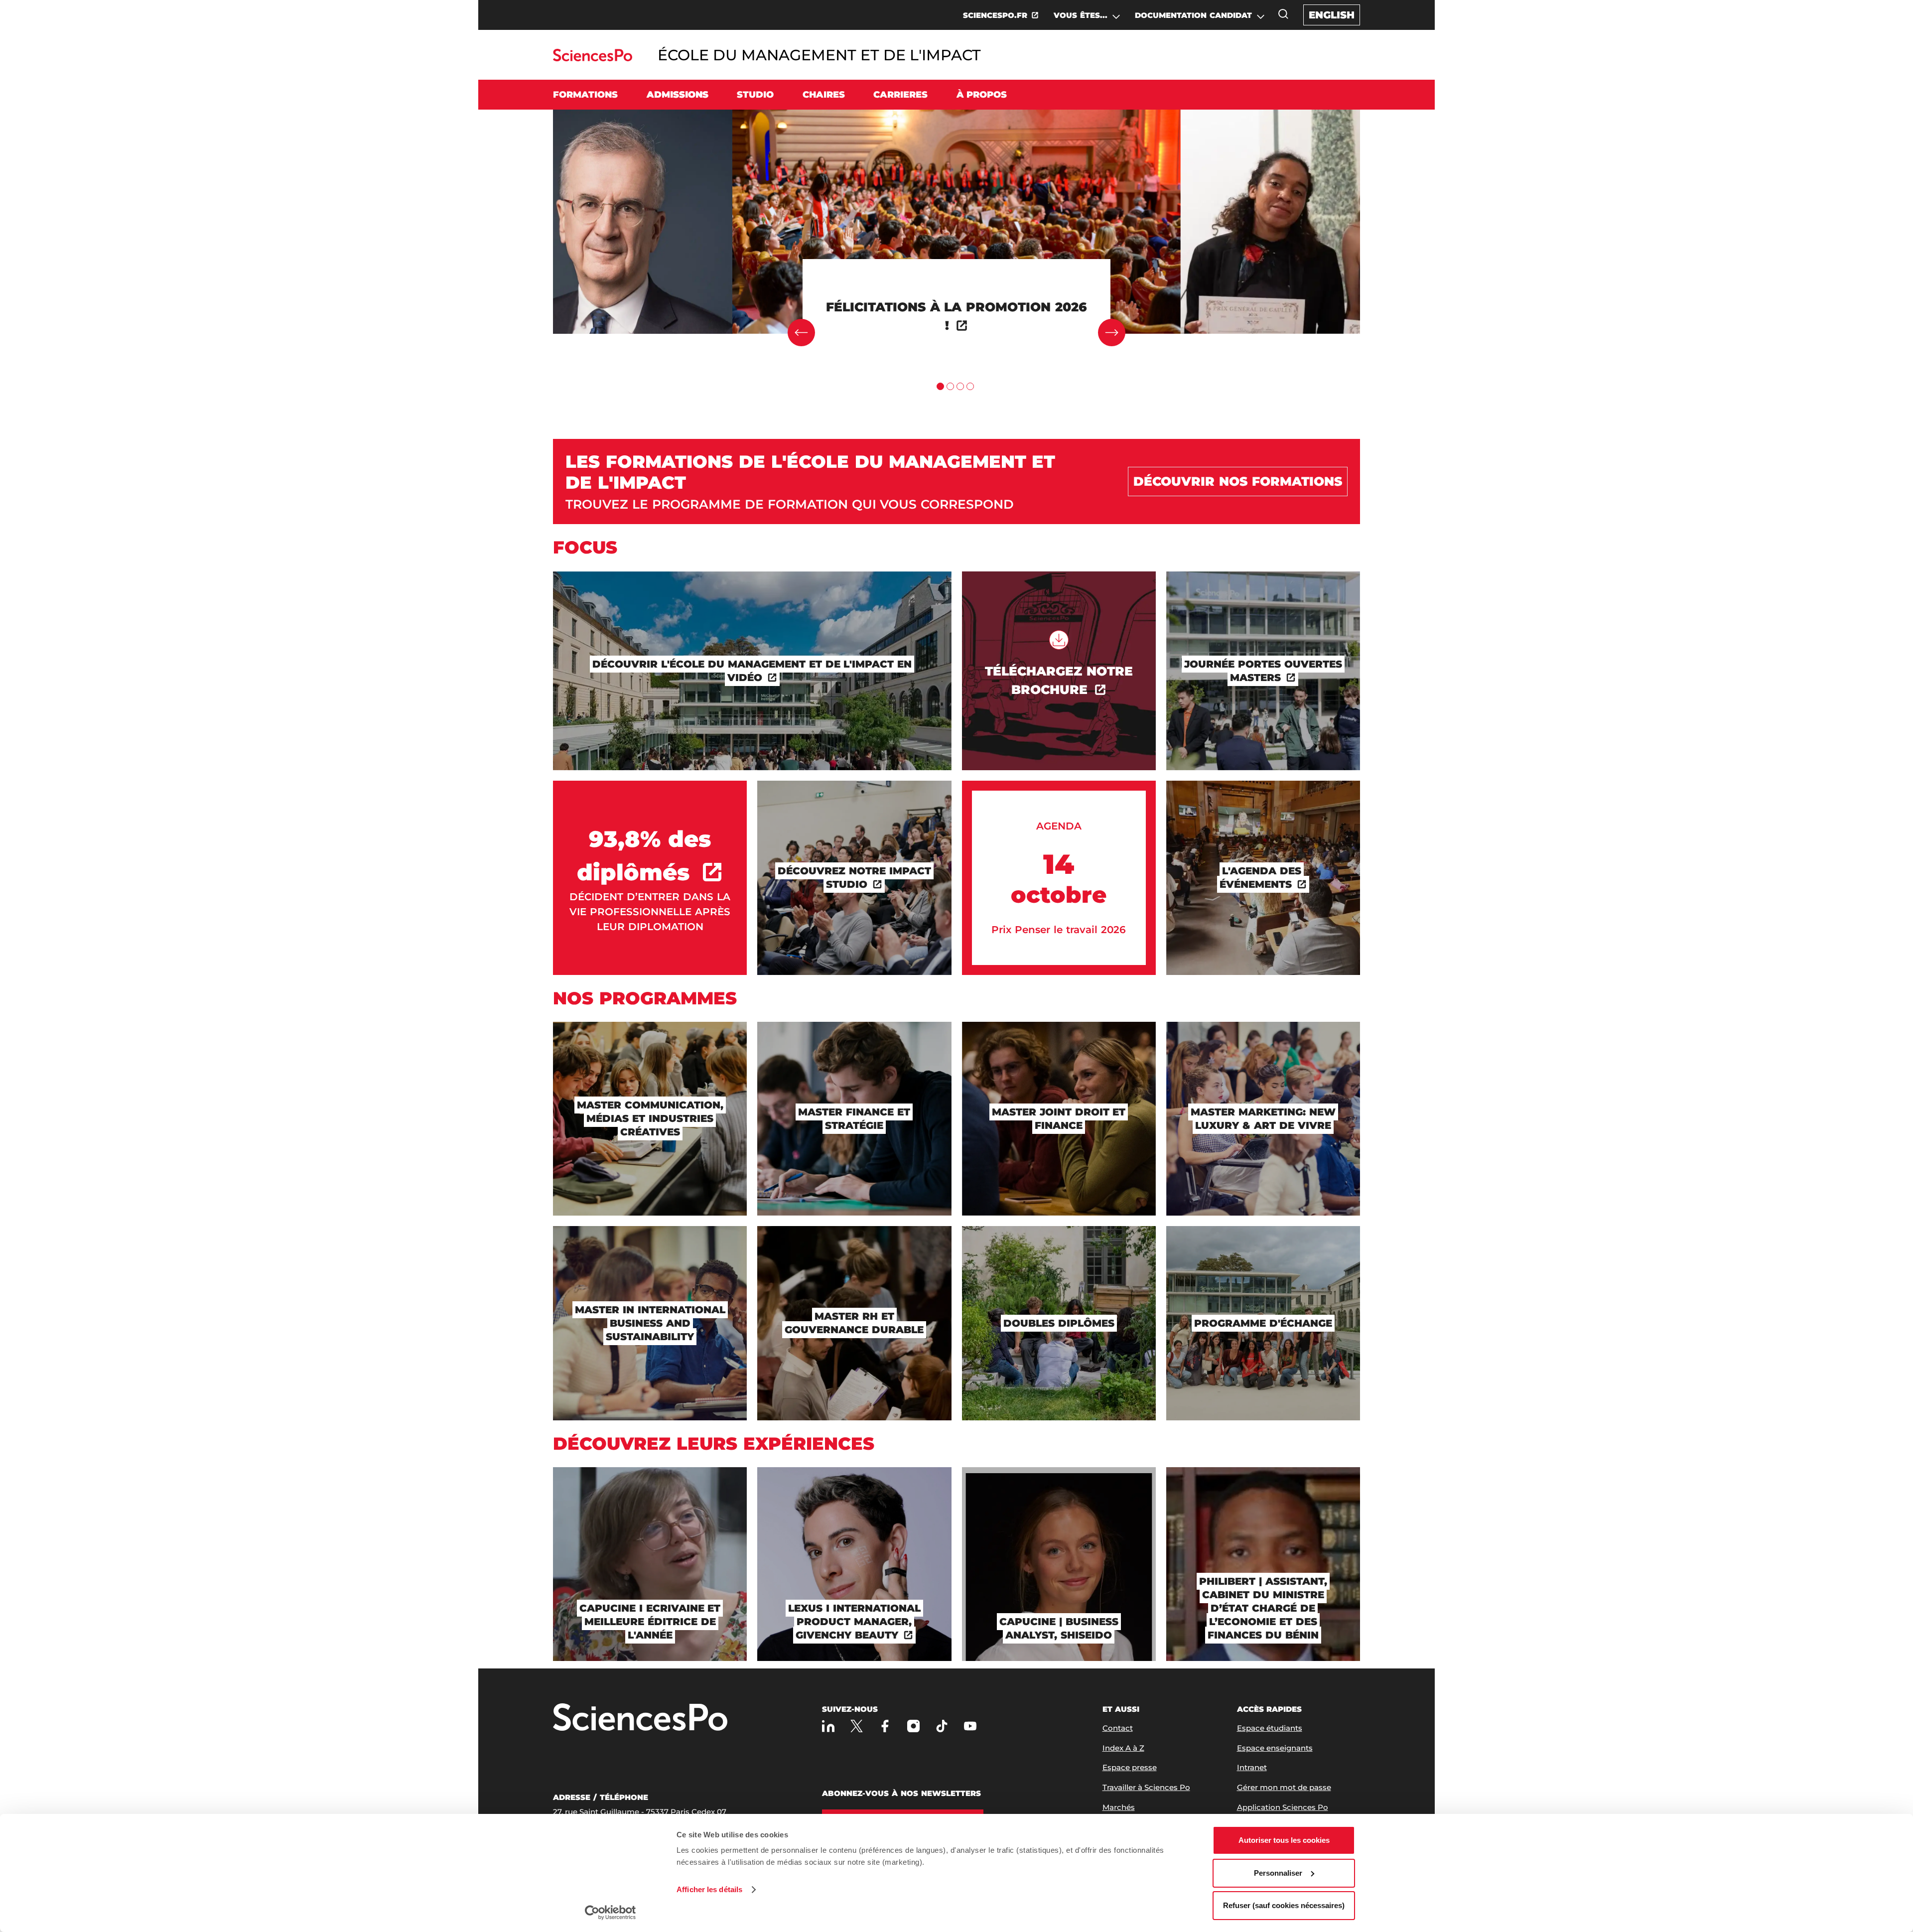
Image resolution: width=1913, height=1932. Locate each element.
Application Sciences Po (1283, 1807)
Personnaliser (1278, 1873)
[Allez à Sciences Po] (640, 1718)
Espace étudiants (1270, 1728)
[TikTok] (942, 1726)
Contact (1118, 1728)
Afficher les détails (709, 1889)
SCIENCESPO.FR (995, 15)
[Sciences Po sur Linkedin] (828, 1726)
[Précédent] (801, 333)
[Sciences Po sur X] (857, 1726)
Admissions (678, 95)
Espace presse (1130, 1767)
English (1332, 15)
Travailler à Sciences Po (1146, 1787)
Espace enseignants (1275, 1748)
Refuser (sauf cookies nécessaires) (1284, 1905)
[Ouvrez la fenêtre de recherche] (1283, 14)
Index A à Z (1123, 1748)
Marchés (1119, 1807)
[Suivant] (1112, 333)
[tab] (940, 386)
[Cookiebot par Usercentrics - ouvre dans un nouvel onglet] (611, 1913)
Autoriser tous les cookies (1284, 1840)
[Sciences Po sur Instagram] (913, 1726)
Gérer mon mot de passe (1284, 1787)
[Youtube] (970, 1726)
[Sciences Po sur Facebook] (885, 1726)
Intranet (1252, 1767)
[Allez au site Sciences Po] (593, 59)
